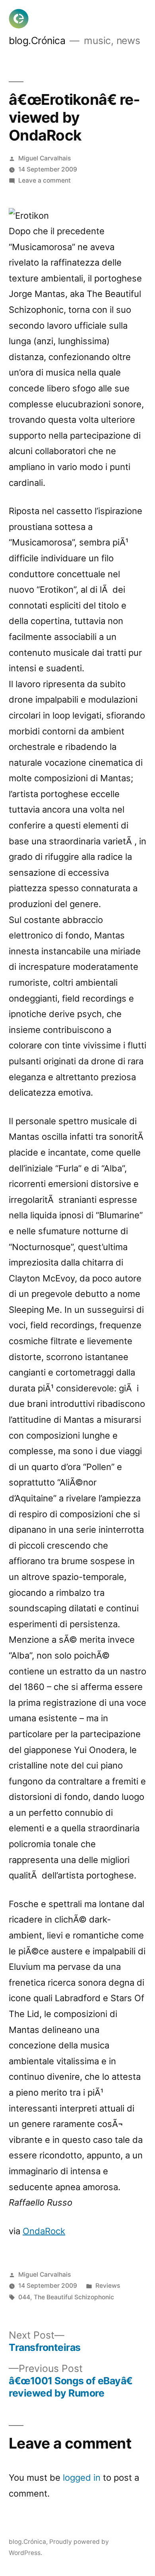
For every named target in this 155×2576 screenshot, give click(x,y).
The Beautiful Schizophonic (74, 2297)
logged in (82, 2478)
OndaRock (44, 2231)
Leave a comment (45, 180)
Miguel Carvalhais (45, 158)
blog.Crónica (37, 40)
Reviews (108, 2286)
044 (24, 2297)
